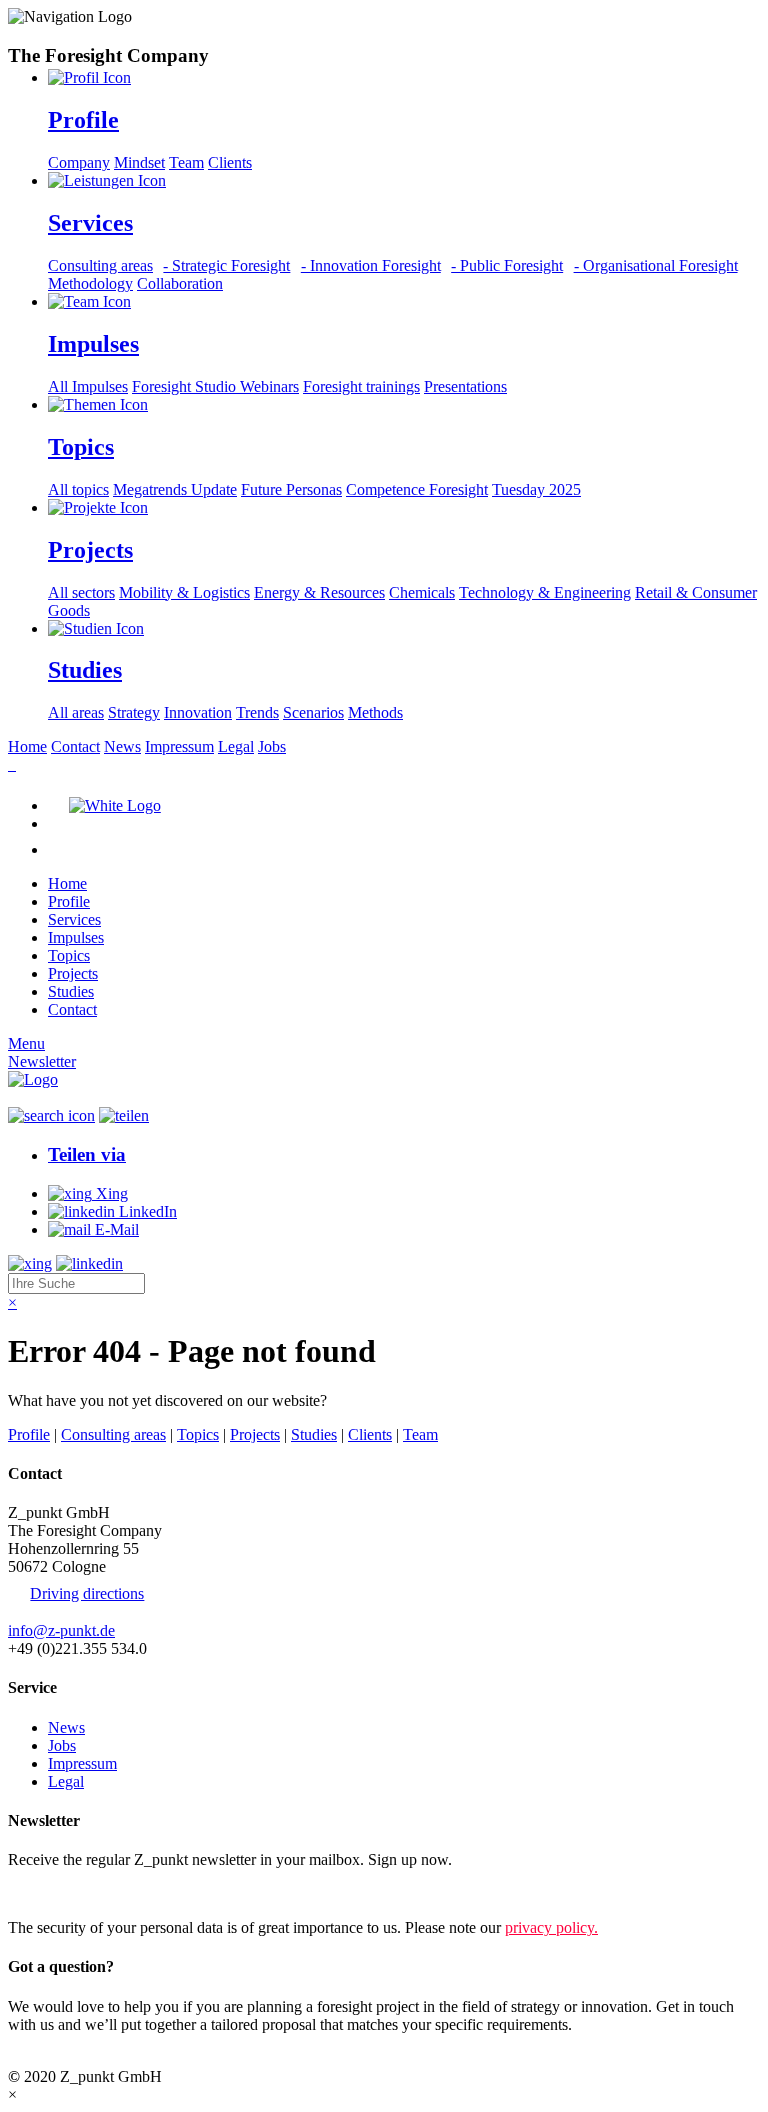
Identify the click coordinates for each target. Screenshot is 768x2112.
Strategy (134, 712)
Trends (257, 712)
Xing (110, 1193)
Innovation (198, 712)
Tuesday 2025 (536, 489)
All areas (76, 712)
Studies (71, 991)
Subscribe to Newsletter (83, 1893)
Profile (69, 901)
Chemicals (422, 592)
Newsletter (42, 1061)
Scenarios (313, 712)
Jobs (272, 746)
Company (79, 162)
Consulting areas (100, 265)
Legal (236, 746)
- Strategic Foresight (226, 265)
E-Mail (115, 1229)
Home (27, 746)
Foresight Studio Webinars (215, 386)
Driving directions (87, 1593)
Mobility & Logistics (184, 592)
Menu (26, 1043)
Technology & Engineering (545, 592)
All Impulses (88, 386)
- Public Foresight (507, 265)
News (122, 746)
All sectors (81, 592)
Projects (73, 973)
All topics (78, 489)
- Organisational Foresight (655, 265)
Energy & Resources (319, 592)
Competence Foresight (417, 489)
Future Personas (291, 489)
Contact (75, 746)
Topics (69, 955)
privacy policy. (551, 1927)
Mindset (139, 162)
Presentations (465, 386)
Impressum (179, 746)
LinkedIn (146, 1211)
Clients (230, 162)
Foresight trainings (361, 386)
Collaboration (180, 283)
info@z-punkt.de (61, 1630)
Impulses (76, 937)
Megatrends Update (175, 489)
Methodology (90, 283)
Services (74, 919)
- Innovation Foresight (370, 265)
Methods (375, 712)
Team (186, 162)
